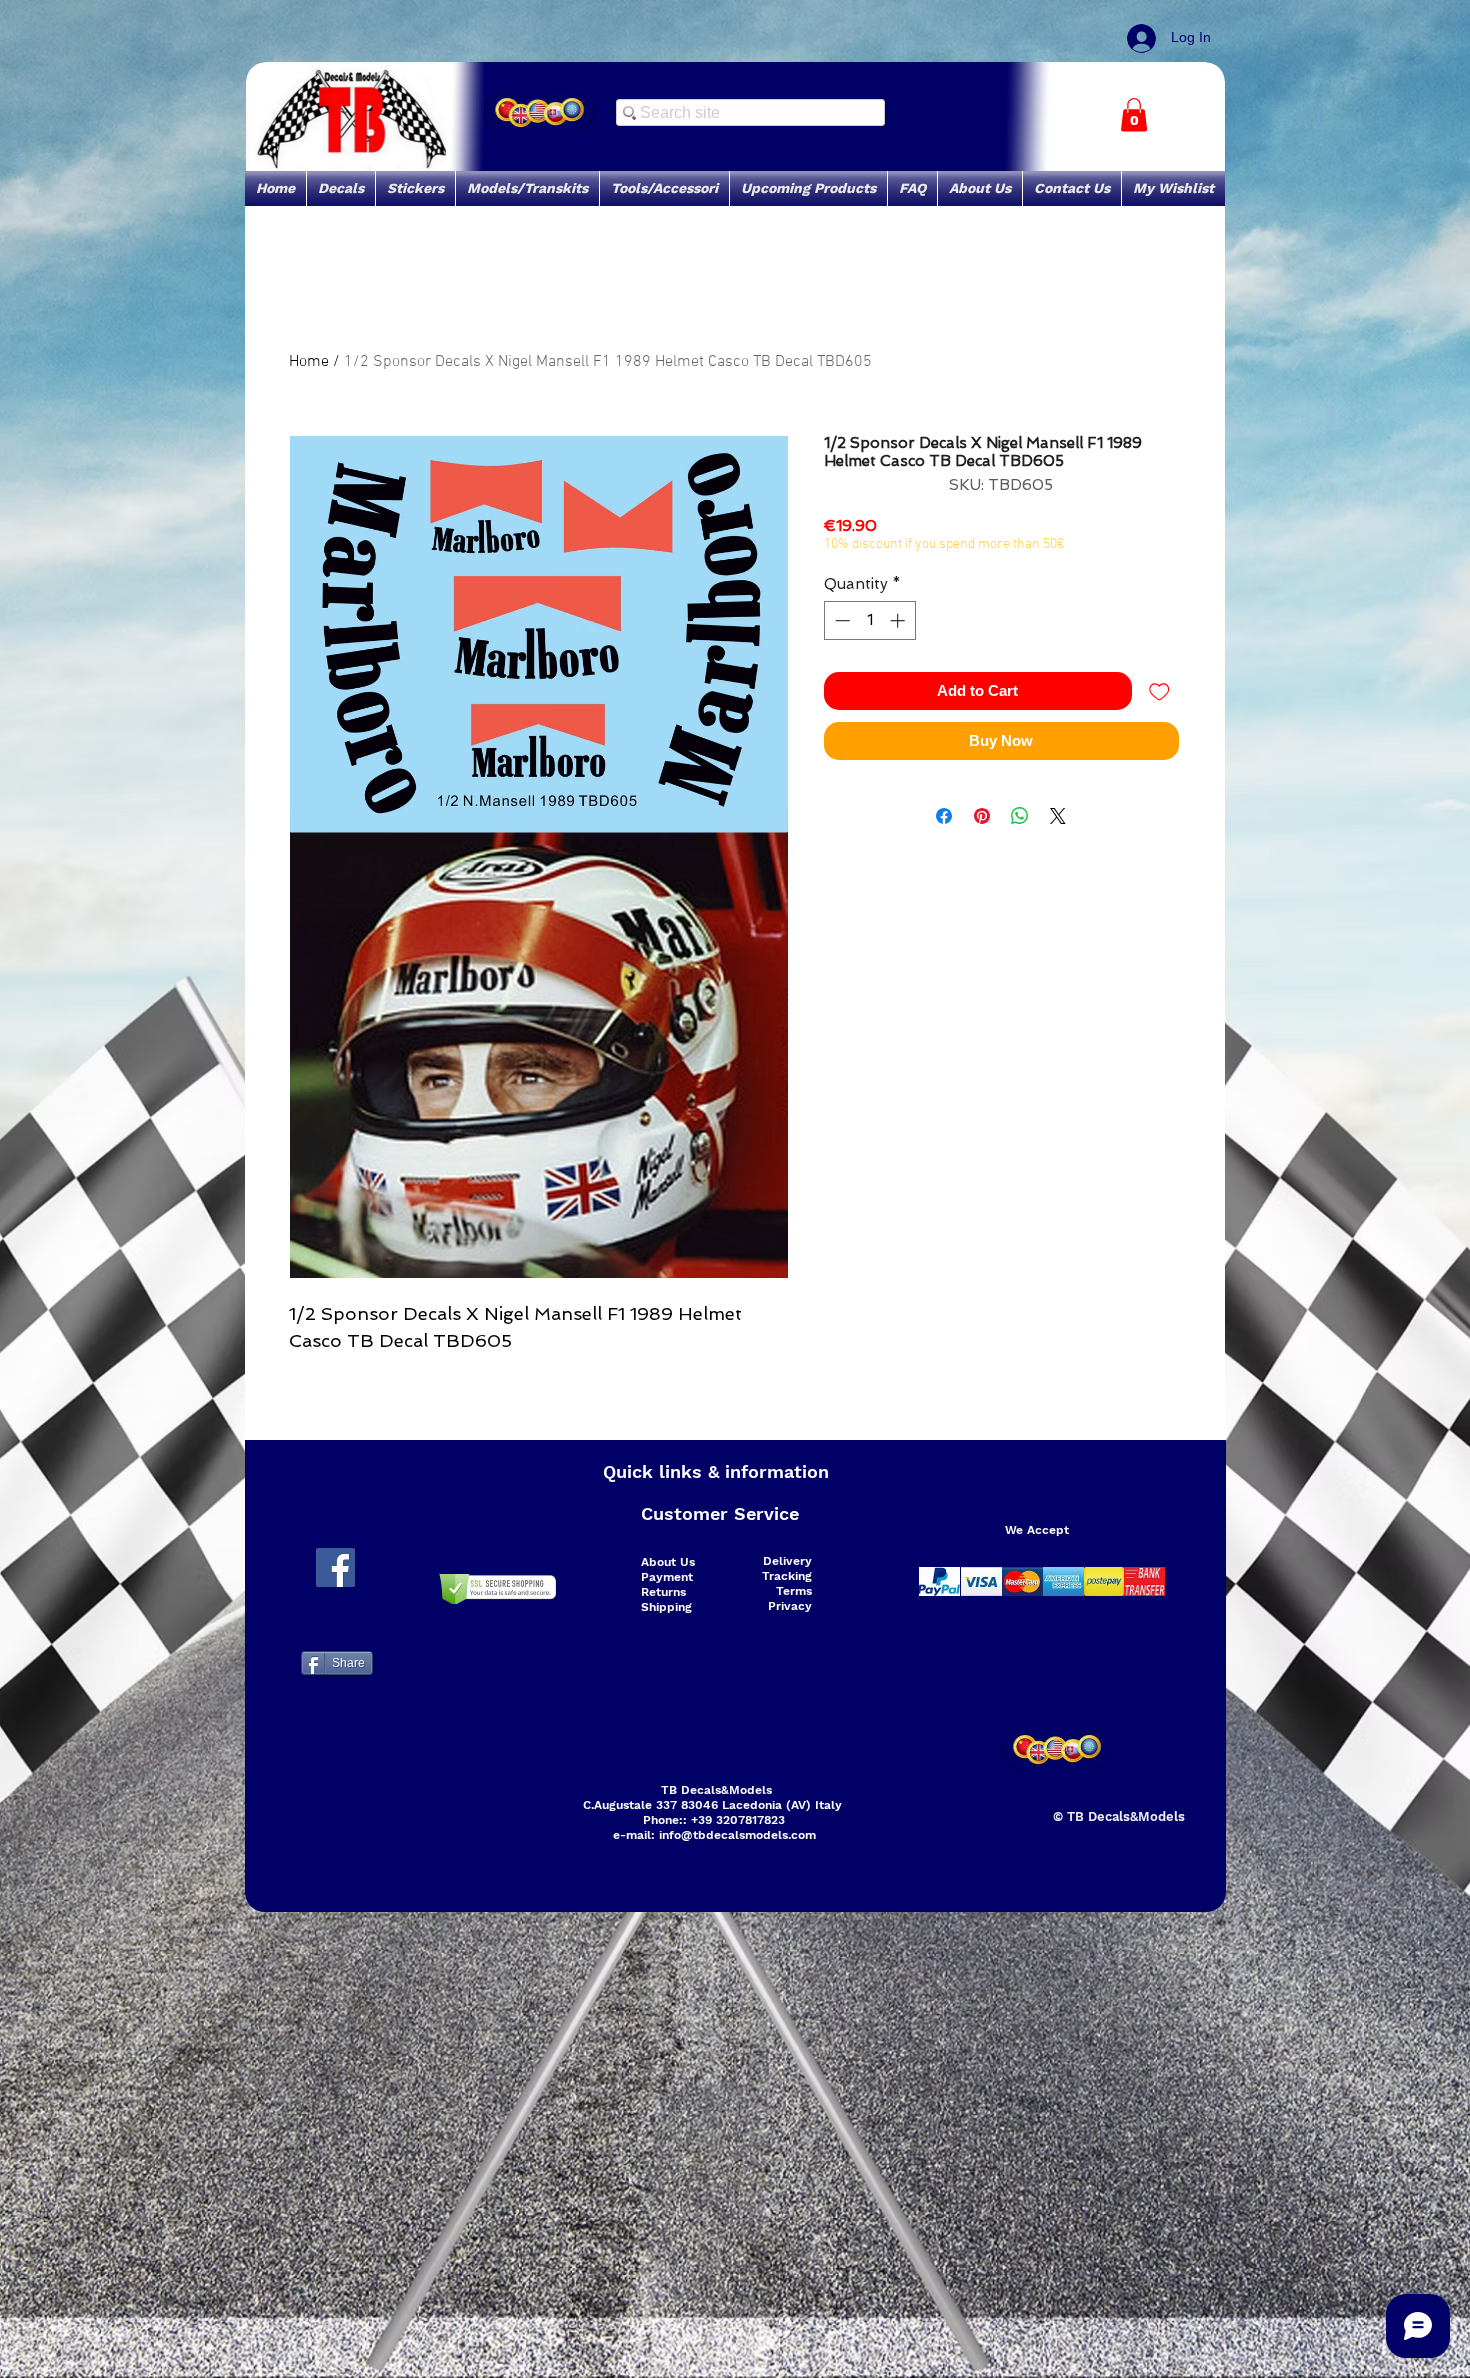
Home (309, 362)
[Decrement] (840, 620)
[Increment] (899, 620)
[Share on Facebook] (944, 816)
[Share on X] (1058, 816)
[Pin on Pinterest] (982, 816)
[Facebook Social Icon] (335, 1567)
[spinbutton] (869, 620)
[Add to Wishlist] (1159, 691)
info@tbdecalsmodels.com (737, 1835)
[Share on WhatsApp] (1020, 816)
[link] (1134, 114)
